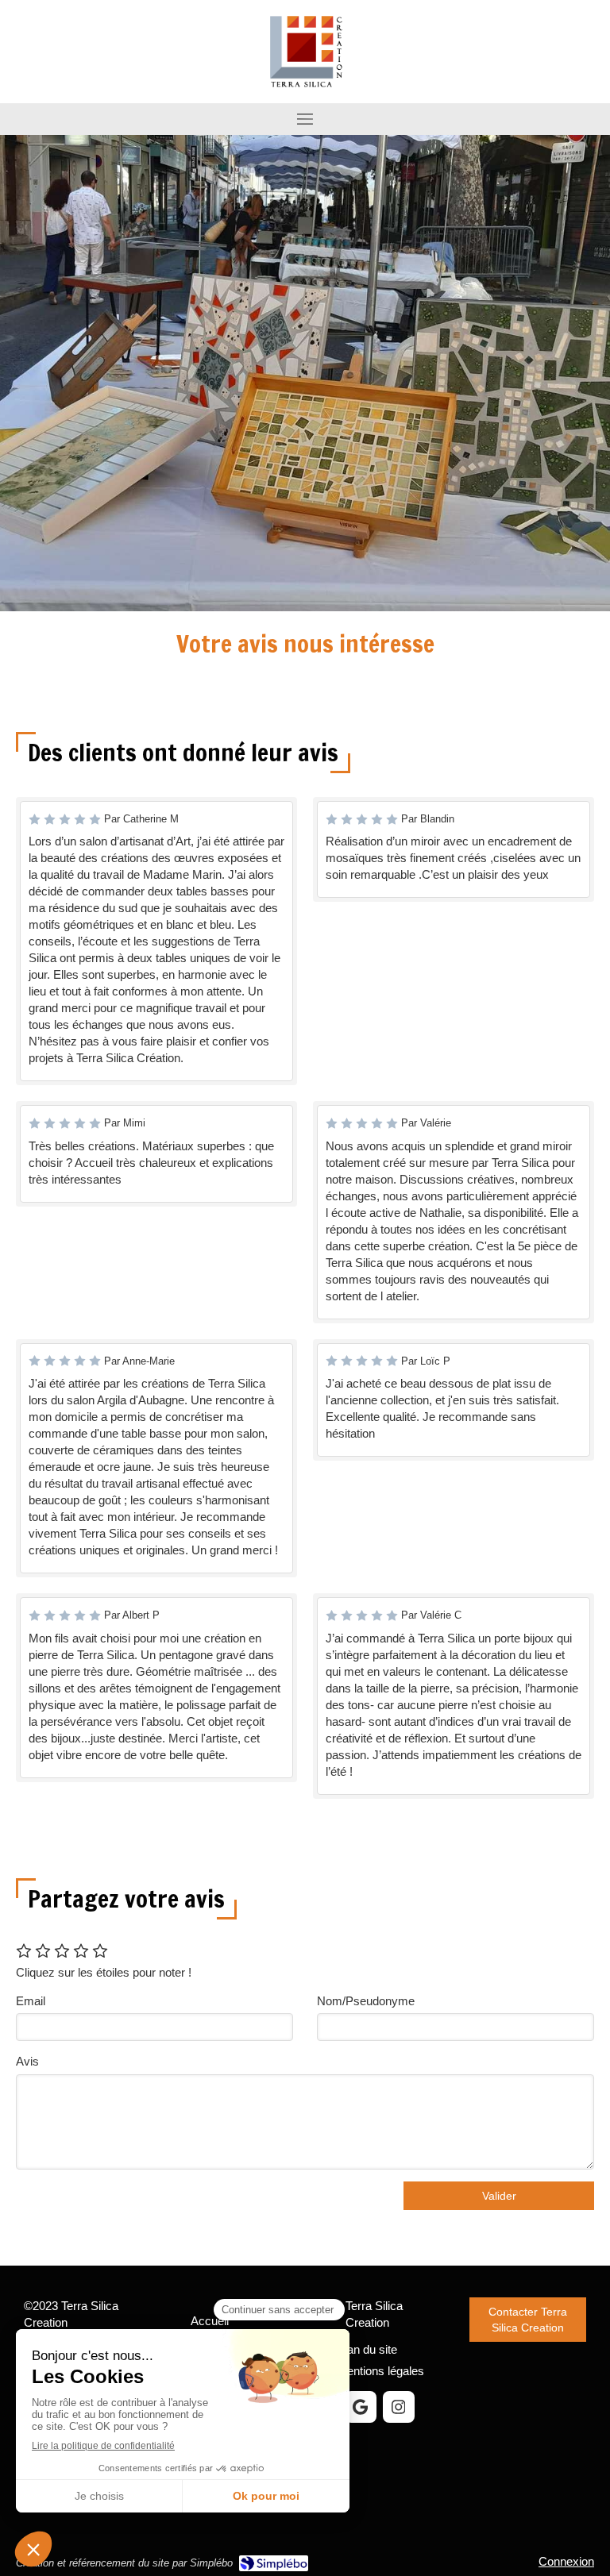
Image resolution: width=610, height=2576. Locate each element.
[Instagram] (399, 2407)
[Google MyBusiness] (361, 2407)
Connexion (566, 2561)
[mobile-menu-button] (305, 119)
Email (31, 2001)
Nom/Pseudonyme (366, 2001)
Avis (27, 2061)
